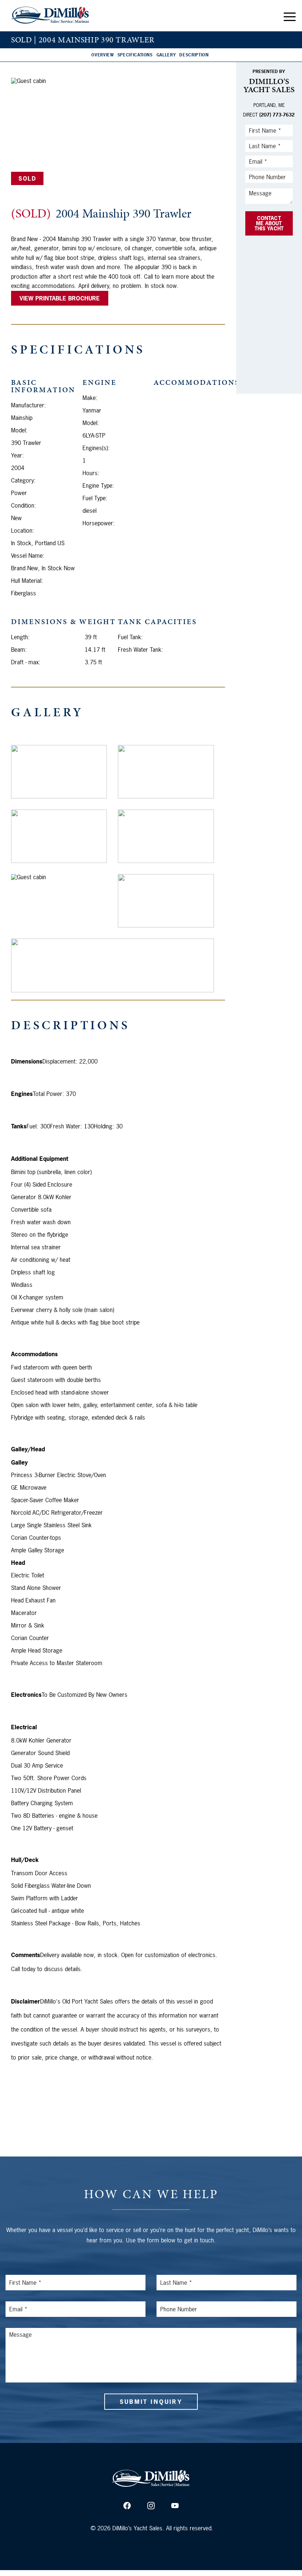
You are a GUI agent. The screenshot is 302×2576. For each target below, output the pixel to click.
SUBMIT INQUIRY (151, 2402)
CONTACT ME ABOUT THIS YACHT (269, 223)
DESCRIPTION (194, 55)
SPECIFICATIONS (135, 55)
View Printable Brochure (60, 298)
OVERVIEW (102, 55)
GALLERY (166, 55)
